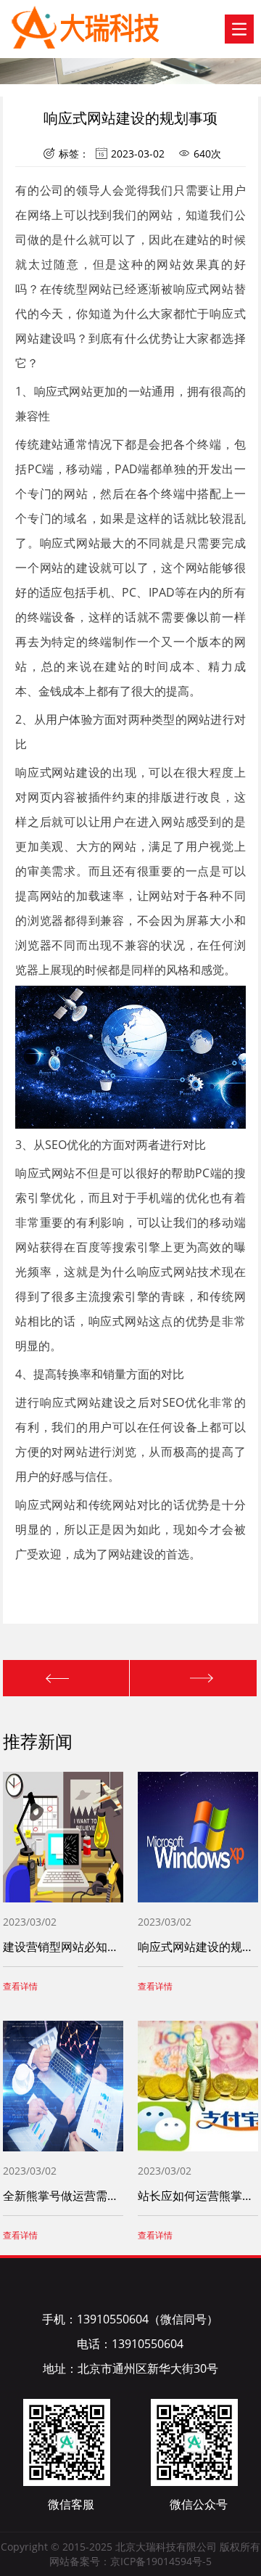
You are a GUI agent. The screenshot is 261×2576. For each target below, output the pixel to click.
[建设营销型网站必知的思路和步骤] (193, 1678)
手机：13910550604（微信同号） (130, 2319)
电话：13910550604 (130, 2344)
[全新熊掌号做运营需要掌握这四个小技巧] (67, 1678)
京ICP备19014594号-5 (161, 2561)
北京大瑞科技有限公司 (59, 21)
